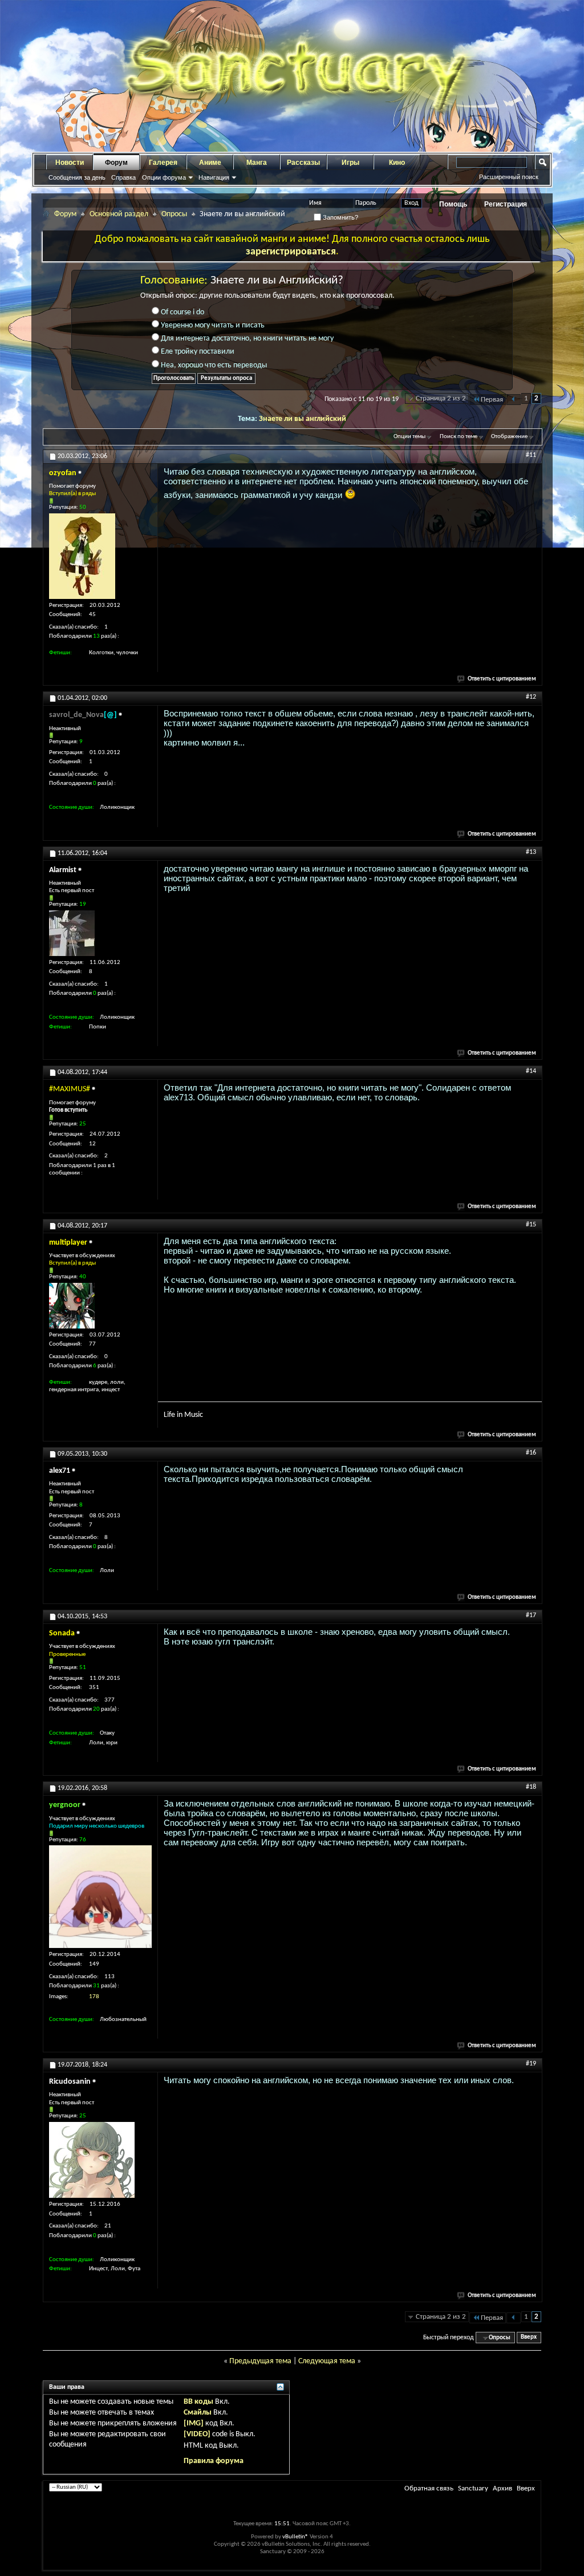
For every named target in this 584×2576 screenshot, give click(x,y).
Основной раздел (119, 214)
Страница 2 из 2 (441, 398)
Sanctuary (473, 2488)
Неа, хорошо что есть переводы (213, 365)
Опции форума (164, 177)
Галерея (163, 163)
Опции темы (409, 437)
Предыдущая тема (260, 2361)
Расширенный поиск (509, 177)
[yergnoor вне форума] (100, 1897)
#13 (531, 852)
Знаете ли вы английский (303, 419)
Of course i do (182, 312)
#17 (531, 1615)
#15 (531, 1225)
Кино (397, 163)
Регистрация (506, 204)
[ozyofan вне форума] (82, 556)
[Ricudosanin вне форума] (92, 2160)
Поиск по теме (459, 437)
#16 (531, 1453)
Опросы (174, 214)
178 (94, 1997)
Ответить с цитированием (502, 679)
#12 (531, 697)
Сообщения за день (77, 177)
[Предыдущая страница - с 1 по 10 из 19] (514, 400)
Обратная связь (429, 2488)
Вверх (529, 2338)
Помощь (453, 204)
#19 (531, 2064)
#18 (531, 1787)
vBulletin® (295, 2537)
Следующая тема (327, 2361)
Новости (70, 163)
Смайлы (198, 2413)
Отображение (509, 437)
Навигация (214, 177)
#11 (531, 455)
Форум (116, 163)
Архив (502, 2488)
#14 (531, 1071)
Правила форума (214, 2461)
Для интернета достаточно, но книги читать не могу (246, 339)
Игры (350, 163)
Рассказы (303, 163)
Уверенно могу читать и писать (212, 325)
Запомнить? (340, 217)
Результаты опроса (226, 378)
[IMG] (194, 2423)
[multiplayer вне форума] (72, 1306)
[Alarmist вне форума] (72, 933)
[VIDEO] (197, 2434)
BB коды (198, 2402)
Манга (257, 163)
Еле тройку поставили (197, 352)
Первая (492, 400)
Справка (123, 177)
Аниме (210, 163)
